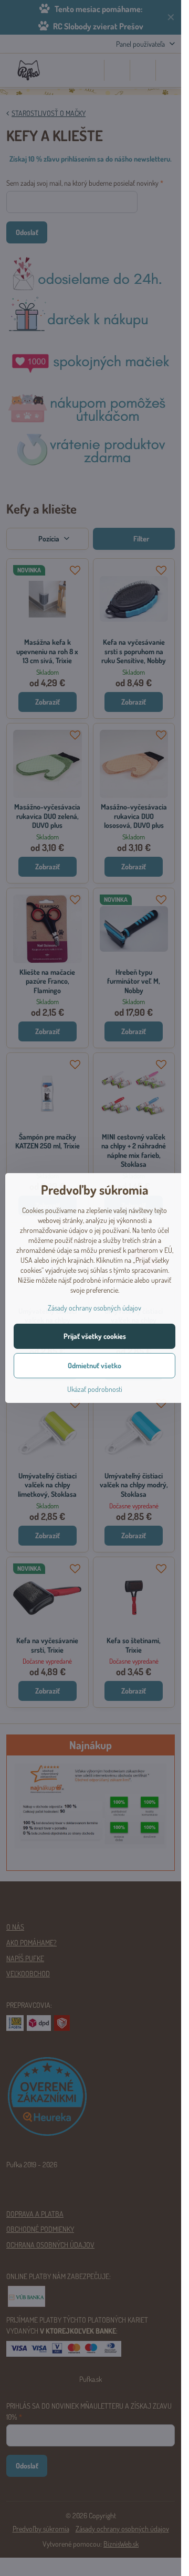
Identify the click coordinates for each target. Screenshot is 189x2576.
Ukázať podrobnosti (95, 1389)
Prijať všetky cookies (95, 1336)
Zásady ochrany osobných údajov (94, 1308)
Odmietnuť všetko (94, 1365)
